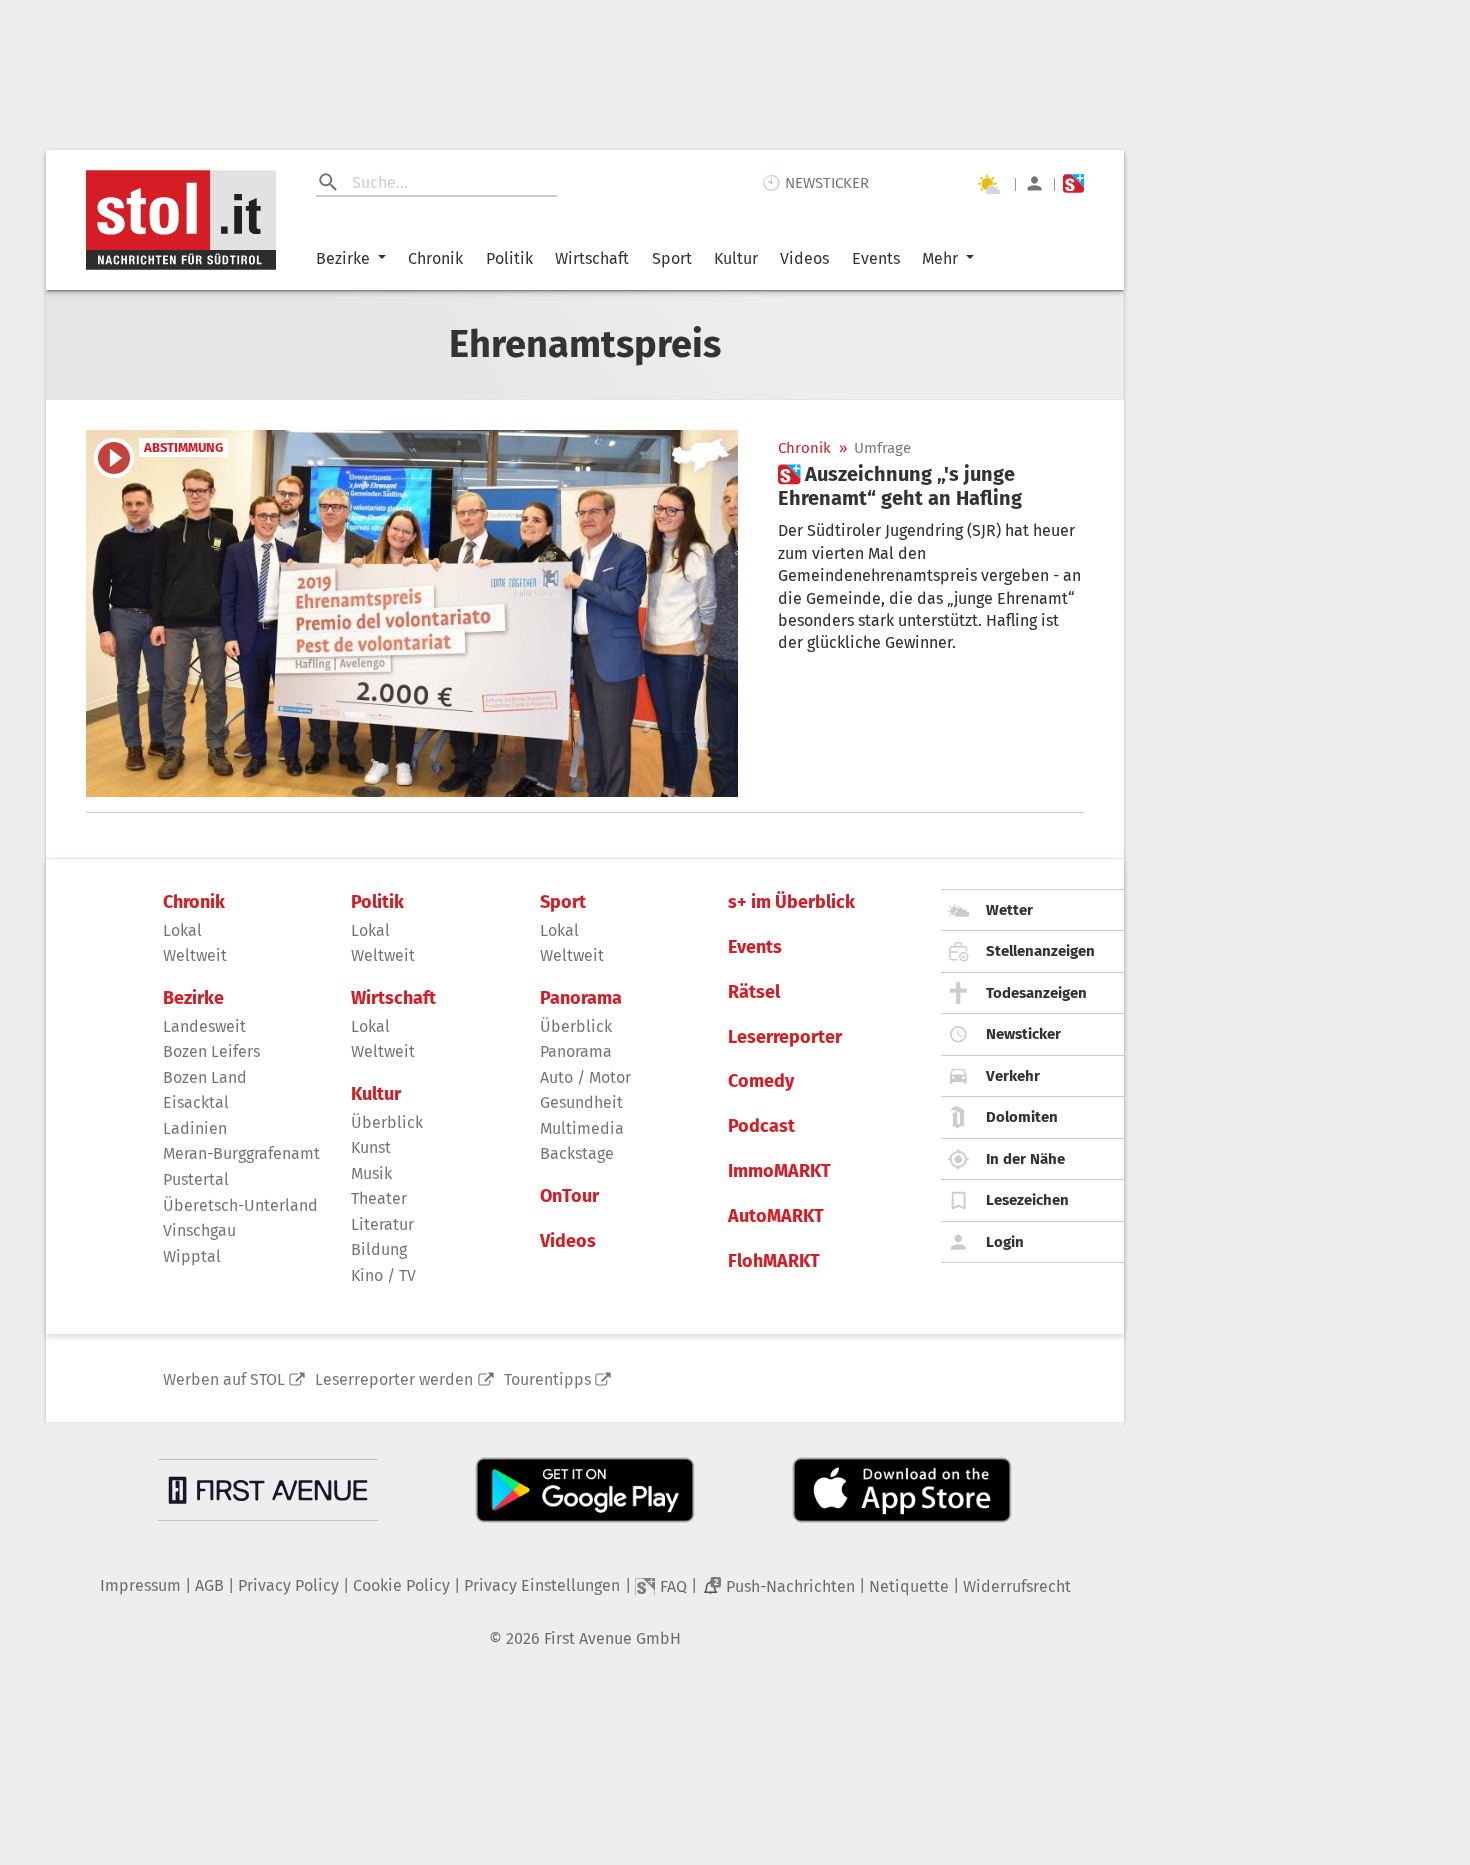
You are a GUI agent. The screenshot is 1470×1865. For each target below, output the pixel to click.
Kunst (371, 1147)
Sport (672, 258)
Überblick (387, 1122)
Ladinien (195, 1128)
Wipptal (192, 1256)
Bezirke (343, 258)
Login (1005, 1242)
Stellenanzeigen (1040, 951)
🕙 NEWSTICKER (815, 183)
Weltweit (195, 955)
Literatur (382, 1224)
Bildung (379, 1249)
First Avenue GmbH (612, 1638)
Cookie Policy (401, 1585)
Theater (379, 1198)
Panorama (581, 998)
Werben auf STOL (224, 1379)
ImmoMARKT (779, 1171)
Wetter (1009, 910)
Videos (804, 258)
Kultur (736, 258)
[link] (931, 486)
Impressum (140, 1585)
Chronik (435, 258)
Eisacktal (196, 1102)
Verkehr (1013, 1076)
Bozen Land (205, 1077)
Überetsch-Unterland (240, 1205)
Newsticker (1023, 1034)
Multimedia (582, 1128)
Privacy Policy (288, 1585)
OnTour (569, 1196)
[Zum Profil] (1034, 183)
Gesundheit (581, 1102)
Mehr (940, 258)
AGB (209, 1585)
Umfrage (882, 448)
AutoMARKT (776, 1216)
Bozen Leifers (211, 1051)
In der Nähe (1025, 1159)
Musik (371, 1173)
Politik (509, 258)
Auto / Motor (585, 1077)
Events (876, 258)
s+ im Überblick (791, 902)
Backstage (577, 1153)
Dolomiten (1022, 1117)
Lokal (182, 930)
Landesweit (204, 1026)
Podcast (761, 1126)
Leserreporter (785, 1037)
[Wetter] (988, 184)
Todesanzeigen (1036, 993)
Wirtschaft (592, 258)
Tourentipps (547, 1379)
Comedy (761, 1081)
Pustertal (196, 1179)
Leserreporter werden (394, 1379)
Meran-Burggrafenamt (241, 1153)
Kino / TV (383, 1275)
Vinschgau (199, 1230)
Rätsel (754, 992)
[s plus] (1073, 183)
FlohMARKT (774, 1261)
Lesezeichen (1027, 1200)
